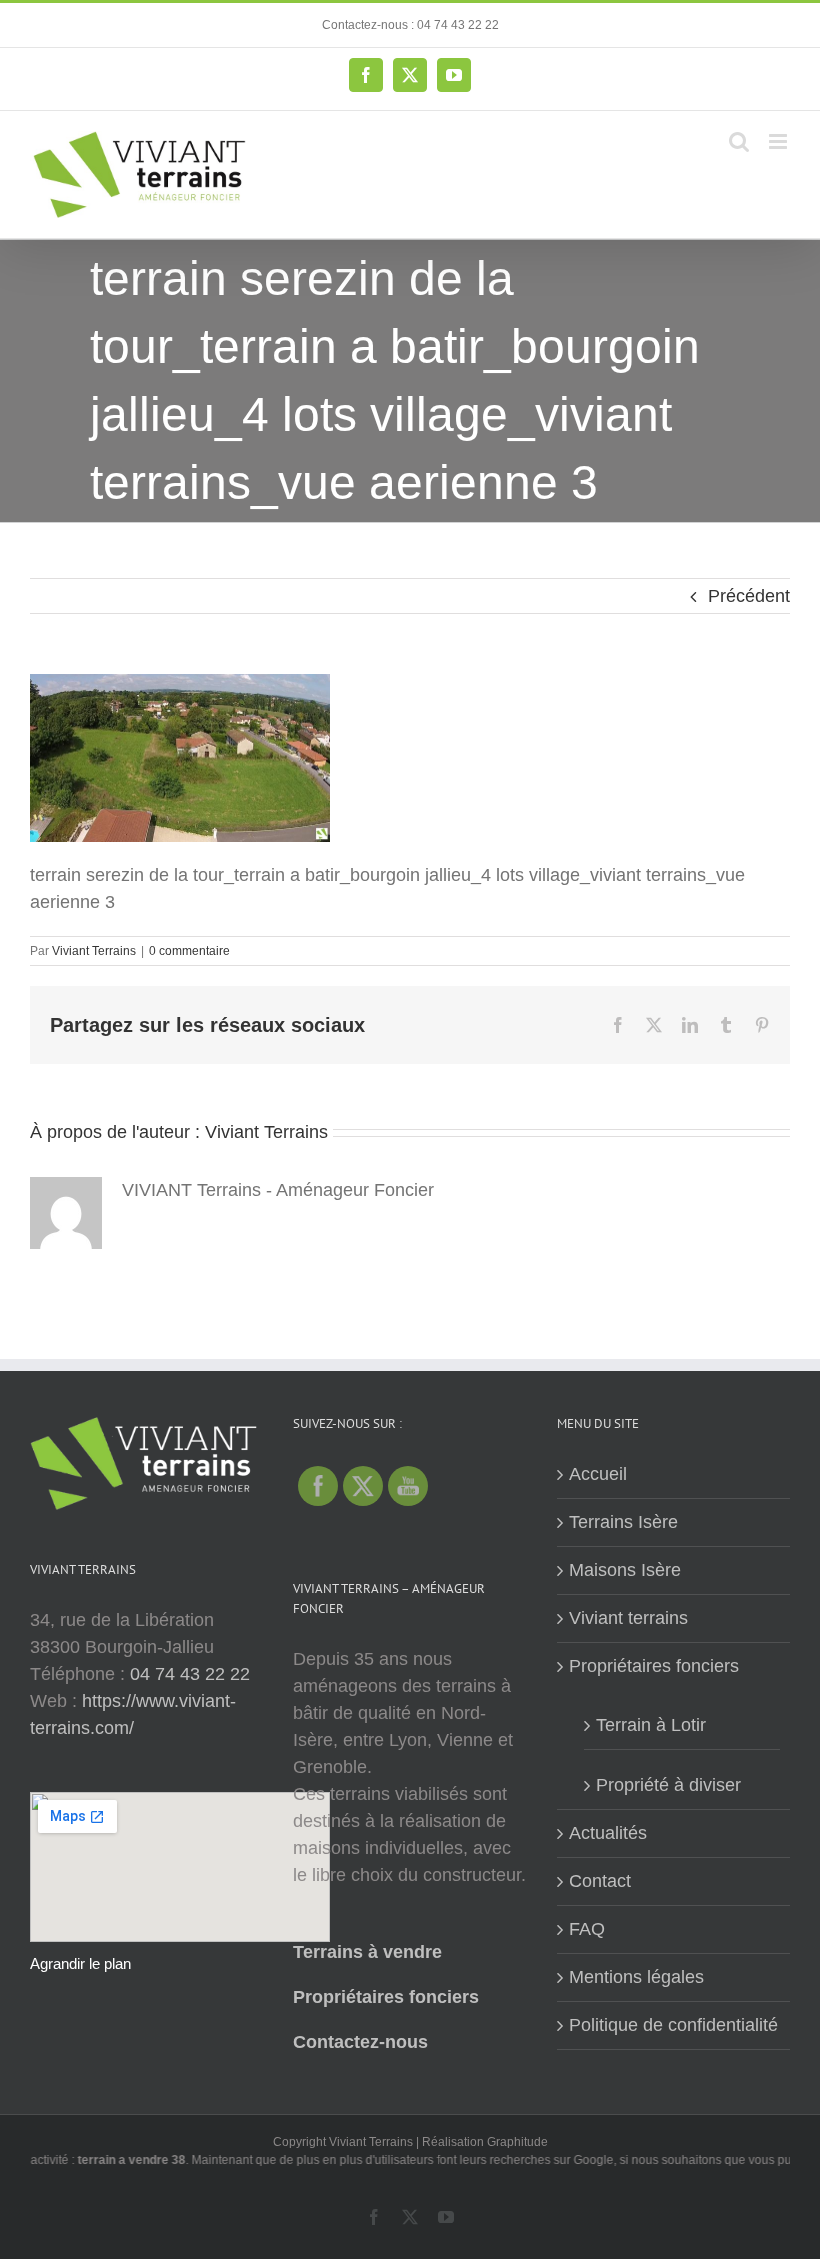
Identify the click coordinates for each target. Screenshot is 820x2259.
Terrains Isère (623, 1522)
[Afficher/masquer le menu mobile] (779, 141)
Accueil (598, 1474)
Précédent (749, 596)
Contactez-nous (360, 2042)
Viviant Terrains (94, 951)
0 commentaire (189, 951)
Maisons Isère (625, 1570)
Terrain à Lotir (651, 1725)
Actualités (608, 1833)
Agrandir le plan (80, 1963)
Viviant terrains (628, 1618)
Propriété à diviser (668, 1785)
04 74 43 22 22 (190, 1674)
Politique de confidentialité (673, 2025)
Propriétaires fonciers (386, 1997)
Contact (600, 1881)
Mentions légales (636, 1977)
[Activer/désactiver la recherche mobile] (739, 141)
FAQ (587, 1929)
